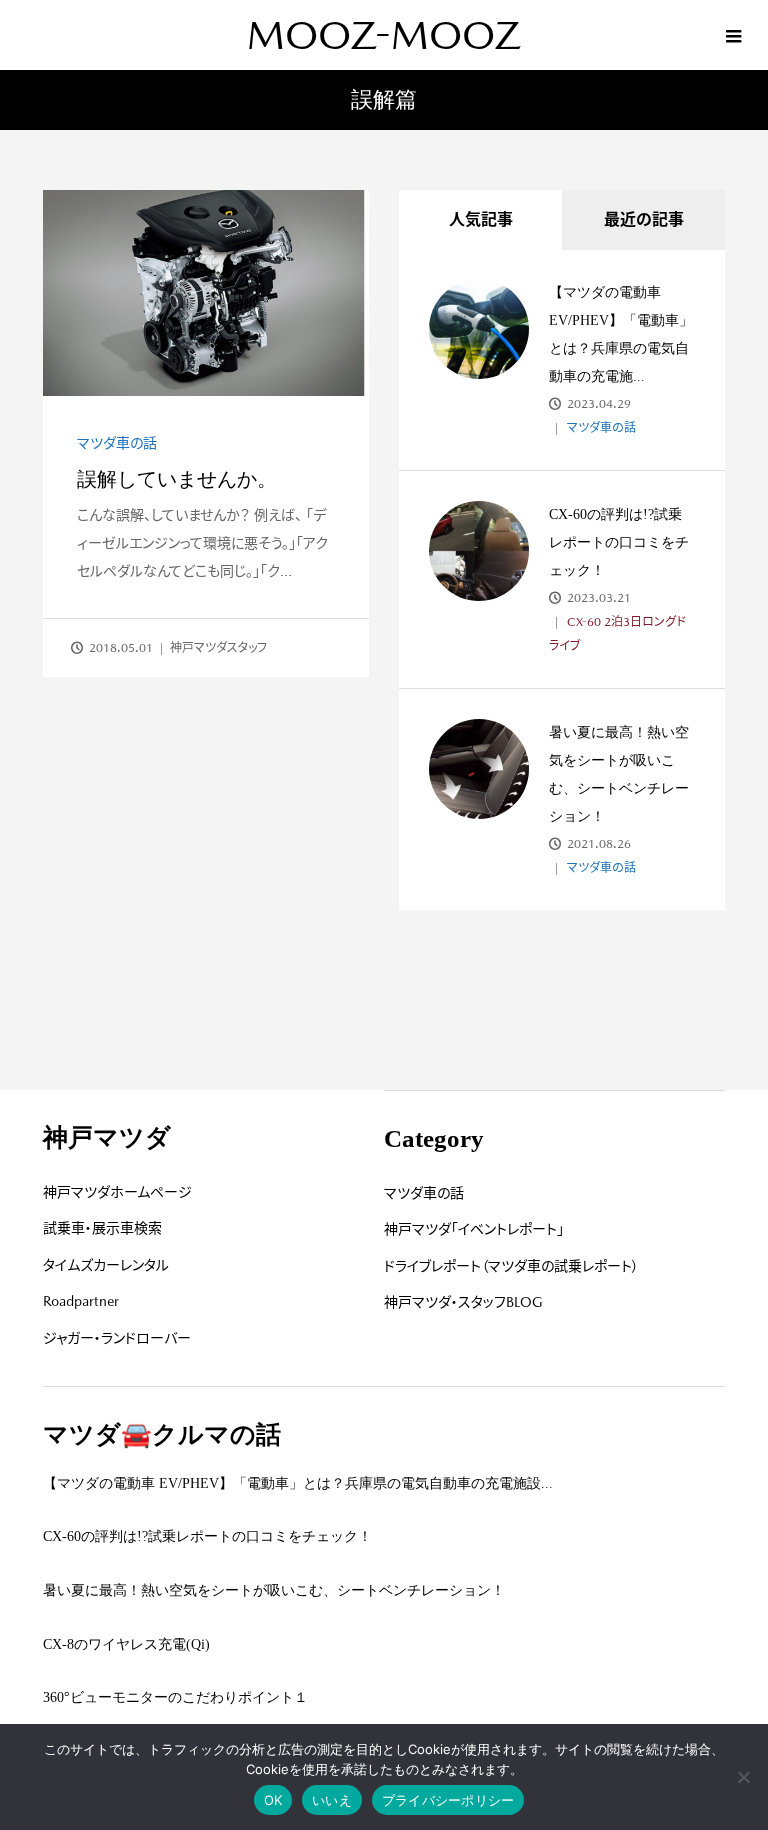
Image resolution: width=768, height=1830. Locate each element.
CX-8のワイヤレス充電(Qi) (126, 1644)
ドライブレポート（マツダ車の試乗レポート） (511, 1266)
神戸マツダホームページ (117, 1192)
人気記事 (481, 219)
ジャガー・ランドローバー (117, 1338)
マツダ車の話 (117, 443)
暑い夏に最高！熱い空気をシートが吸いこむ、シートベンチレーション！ (274, 1590)
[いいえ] (743, 1777)
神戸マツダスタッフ (218, 648)
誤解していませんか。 (177, 479)
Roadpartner (81, 1301)
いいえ (332, 1800)
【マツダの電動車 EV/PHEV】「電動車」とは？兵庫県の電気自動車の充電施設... (298, 1483)
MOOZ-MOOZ (384, 35)
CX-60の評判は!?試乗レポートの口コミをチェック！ (619, 542)
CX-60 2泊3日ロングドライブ (617, 634)
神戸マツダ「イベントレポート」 (474, 1229)
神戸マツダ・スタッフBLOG (463, 1302)
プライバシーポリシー (448, 1800)
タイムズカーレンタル (106, 1265)
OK (273, 1800)
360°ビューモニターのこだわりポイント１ (175, 1697)
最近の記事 (644, 219)
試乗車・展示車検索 (102, 1228)
